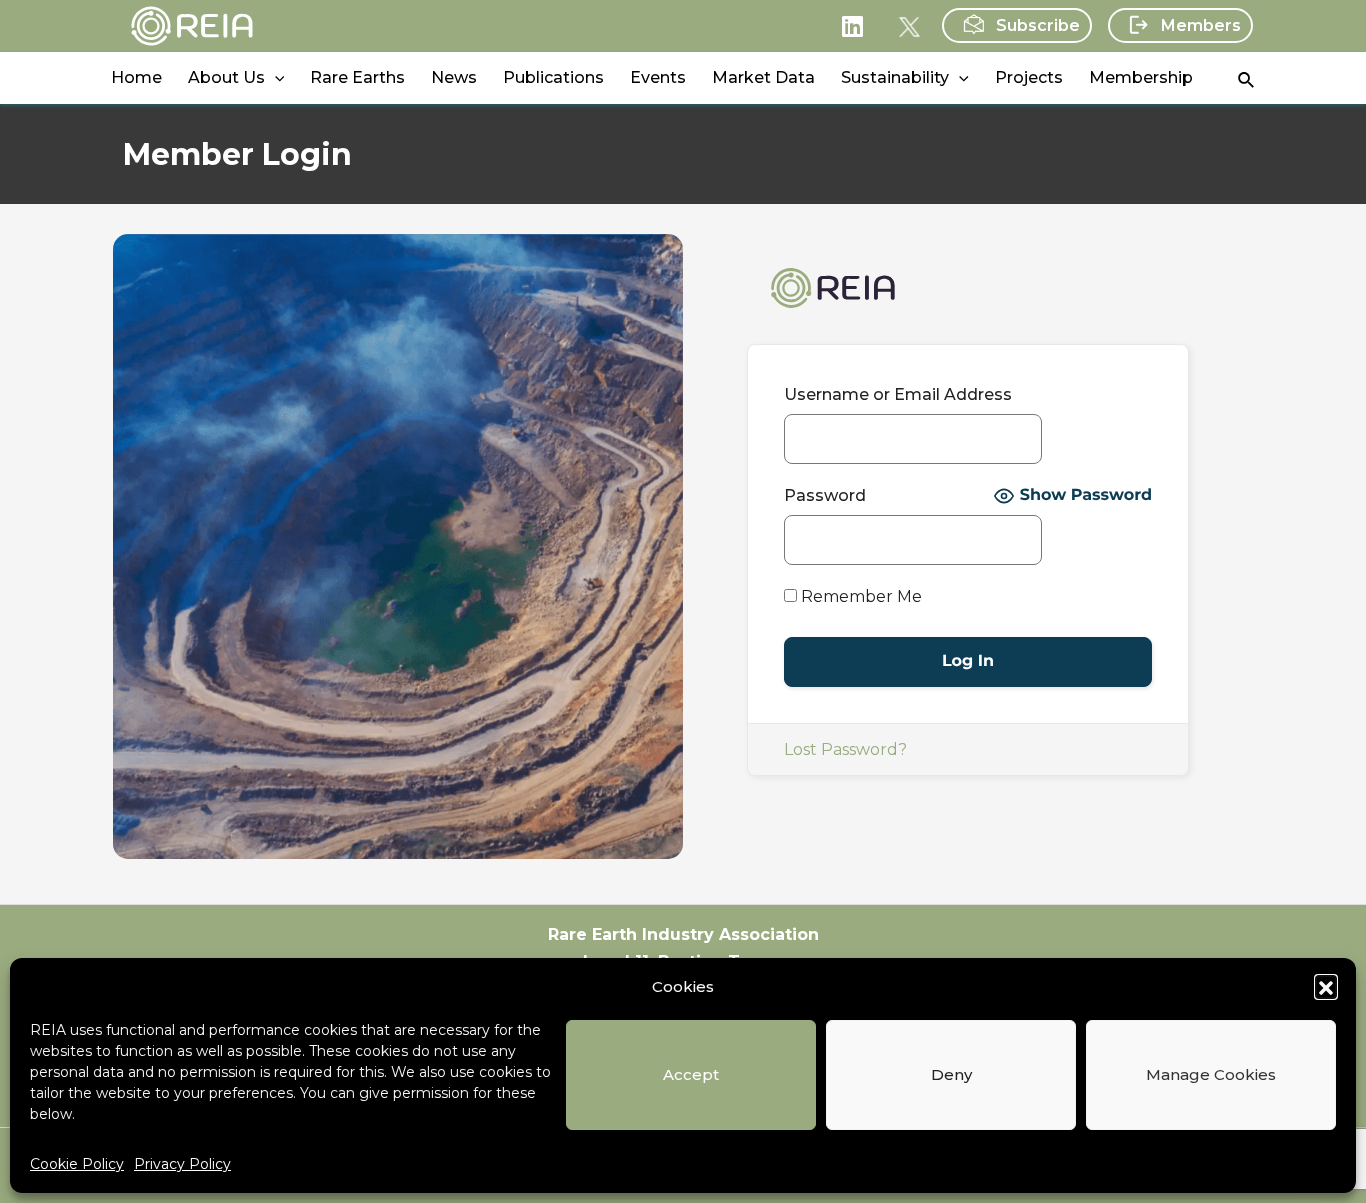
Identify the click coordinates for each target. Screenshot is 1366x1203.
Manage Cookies (1211, 1074)
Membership (1141, 77)
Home (136, 77)
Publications (553, 77)
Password (825, 495)
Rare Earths (357, 77)
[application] (275, 78)
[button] (1326, 986)
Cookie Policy (77, 1164)
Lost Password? (845, 749)
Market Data (763, 77)
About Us (226, 77)
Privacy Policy (182, 1164)
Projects (1029, 77)
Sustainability (895, 77)
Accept (691, 1074)
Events (658, 77)
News (454, 77)
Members (1201, 25)
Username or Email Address (898, 394)
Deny (951, 1074)
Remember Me (859, 596)
